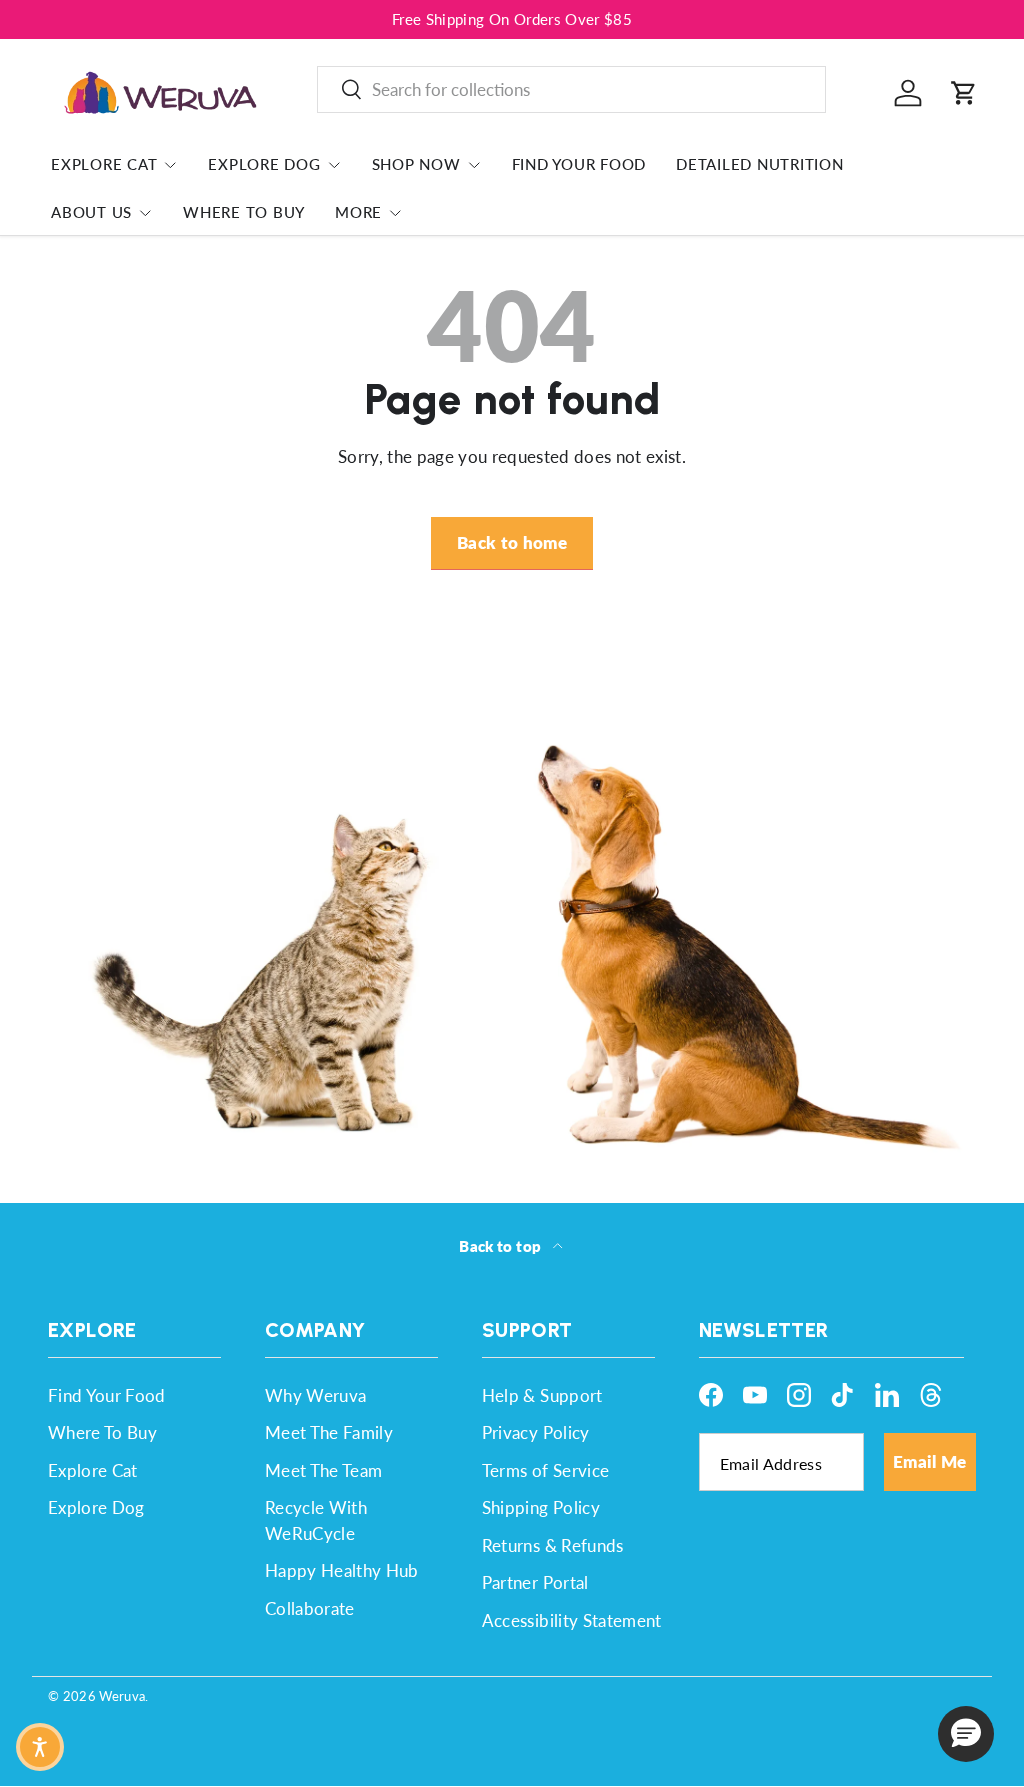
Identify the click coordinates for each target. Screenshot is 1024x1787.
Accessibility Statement (572, 1620)
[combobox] (571, 89)
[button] (964, 93)
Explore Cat (93, 1470)
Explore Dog (96, 1507)
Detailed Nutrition (760, 164)
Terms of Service (545, 1470)
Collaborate (310, 1608)
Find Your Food (579, 164)
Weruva (122, 1696)
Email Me (930, 1461)
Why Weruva (315, 1395)
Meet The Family (329, 1432)
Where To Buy (244, 212)
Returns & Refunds (553, 1545)
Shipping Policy (541, 1507)
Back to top (501, 1246)
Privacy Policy (536, 1432)
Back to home (512, 542)
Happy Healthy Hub (342, 1570)
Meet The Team (323, 1470)
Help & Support (542, 1395)
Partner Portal (535, 1582)
